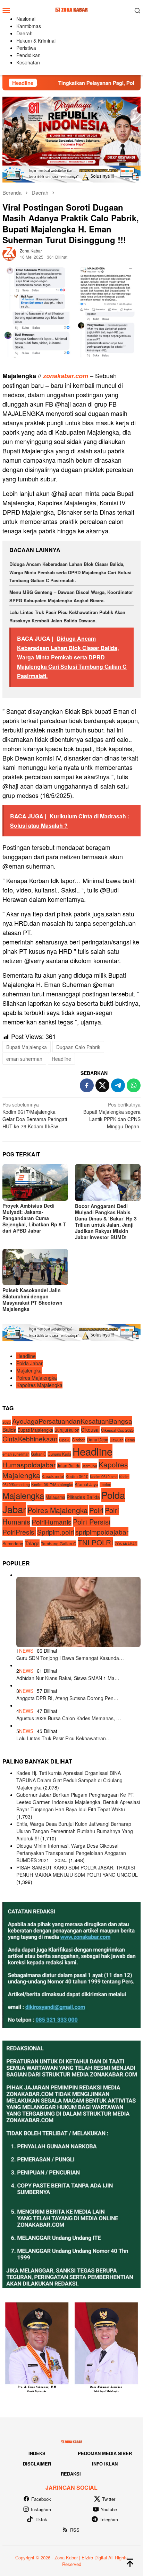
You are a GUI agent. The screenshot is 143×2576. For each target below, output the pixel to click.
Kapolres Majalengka (39, 1385)
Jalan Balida (69, 1465)
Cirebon (79, 1440)
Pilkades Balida (83, 1497)
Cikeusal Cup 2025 (117, 1430)
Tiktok (41, 2519)
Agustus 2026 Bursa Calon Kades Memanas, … (69, 1718)
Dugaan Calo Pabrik (78, 1047)
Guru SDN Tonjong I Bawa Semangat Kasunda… (70, 1658)
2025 (7, 1422)
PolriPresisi (19, 1532)
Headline (61, 1059)
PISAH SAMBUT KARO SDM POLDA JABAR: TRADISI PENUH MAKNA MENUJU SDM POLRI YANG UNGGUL (77, 1871)
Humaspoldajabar (29, 1464)
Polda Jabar (30, 1363)
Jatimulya (90, 1466)
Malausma (55, 1497)
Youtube (109, 2509)
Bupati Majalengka (27, 1047)
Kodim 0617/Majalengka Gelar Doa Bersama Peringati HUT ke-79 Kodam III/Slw (35, 1115)
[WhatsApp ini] (134, 1085)
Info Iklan (105, 2464)
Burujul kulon (67, 1430)
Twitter (109, 2499)
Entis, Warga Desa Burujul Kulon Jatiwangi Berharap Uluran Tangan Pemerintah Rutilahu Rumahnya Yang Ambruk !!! (75, 1831)
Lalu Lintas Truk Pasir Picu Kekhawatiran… (64, 1738)
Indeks (37, 2453)
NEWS (26, 1651)
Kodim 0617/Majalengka (52, 1484)
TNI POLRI (95, 1542)
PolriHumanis (52, 1522)
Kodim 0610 (77, 1476)
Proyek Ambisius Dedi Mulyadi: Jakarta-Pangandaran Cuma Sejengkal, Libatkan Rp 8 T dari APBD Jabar (34, 1218)
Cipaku (65, 1440)
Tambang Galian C (59, 1543)
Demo (130, 1440)
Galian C (39, 1454)
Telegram (109, 2519)
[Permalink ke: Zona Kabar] (9, 253)
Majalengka (29, 1370)
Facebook (41, 2499)
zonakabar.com (66, 376)
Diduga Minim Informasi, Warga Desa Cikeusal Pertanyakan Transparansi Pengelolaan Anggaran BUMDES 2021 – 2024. (71, 1853)
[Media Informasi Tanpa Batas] (71, 9)
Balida (9, 1429)
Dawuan (117, 1440)
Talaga (32, 1543)
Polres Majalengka (37, 1378)
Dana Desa (98, 1440)
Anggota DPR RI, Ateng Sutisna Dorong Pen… (67, 1698)
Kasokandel (53, 1476)
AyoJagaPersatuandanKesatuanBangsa (72, 1421)
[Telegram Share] (118, 1085)
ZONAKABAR (126, 1544)
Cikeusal (90, 1430)
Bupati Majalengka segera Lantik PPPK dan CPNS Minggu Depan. (112, 1115)
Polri (96, 1510)
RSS (75, 2530)
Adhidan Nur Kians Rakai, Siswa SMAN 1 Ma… (68, 1678)
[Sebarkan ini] (87, 1085)
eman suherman (24, 1059)
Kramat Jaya (86, 1484)
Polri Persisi (92, 1522)
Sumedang (13, 1544)
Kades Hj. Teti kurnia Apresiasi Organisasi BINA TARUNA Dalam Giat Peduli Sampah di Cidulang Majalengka (69, 1780)
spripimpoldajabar (102, 1532)
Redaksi (71, 2474)
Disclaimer (37, 2464)
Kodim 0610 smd (104, 1477)
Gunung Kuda (59, 1454)
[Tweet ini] (102, 1085)
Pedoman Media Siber (105, 2453)
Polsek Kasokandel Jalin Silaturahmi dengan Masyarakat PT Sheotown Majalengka (32, 1299)
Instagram (41, 2509)
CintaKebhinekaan (30, 1438)
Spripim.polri (56, 1532)
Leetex (105, 1485)
